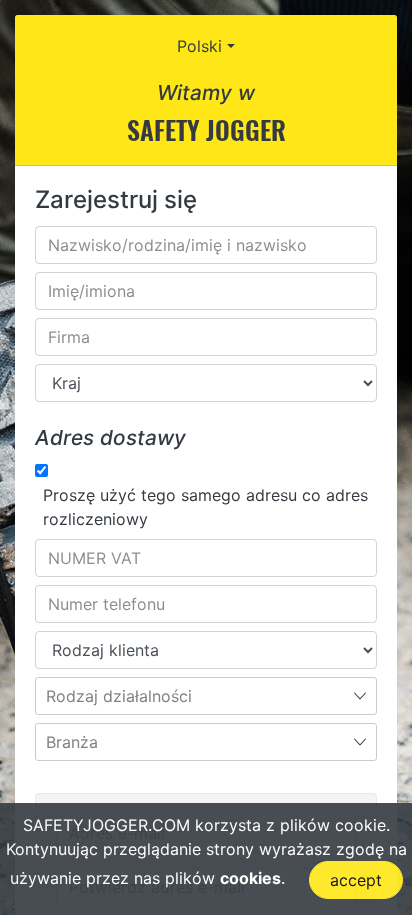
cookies (250, 878)
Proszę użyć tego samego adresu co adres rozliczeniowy (205, 507)
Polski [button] (199, 46)
